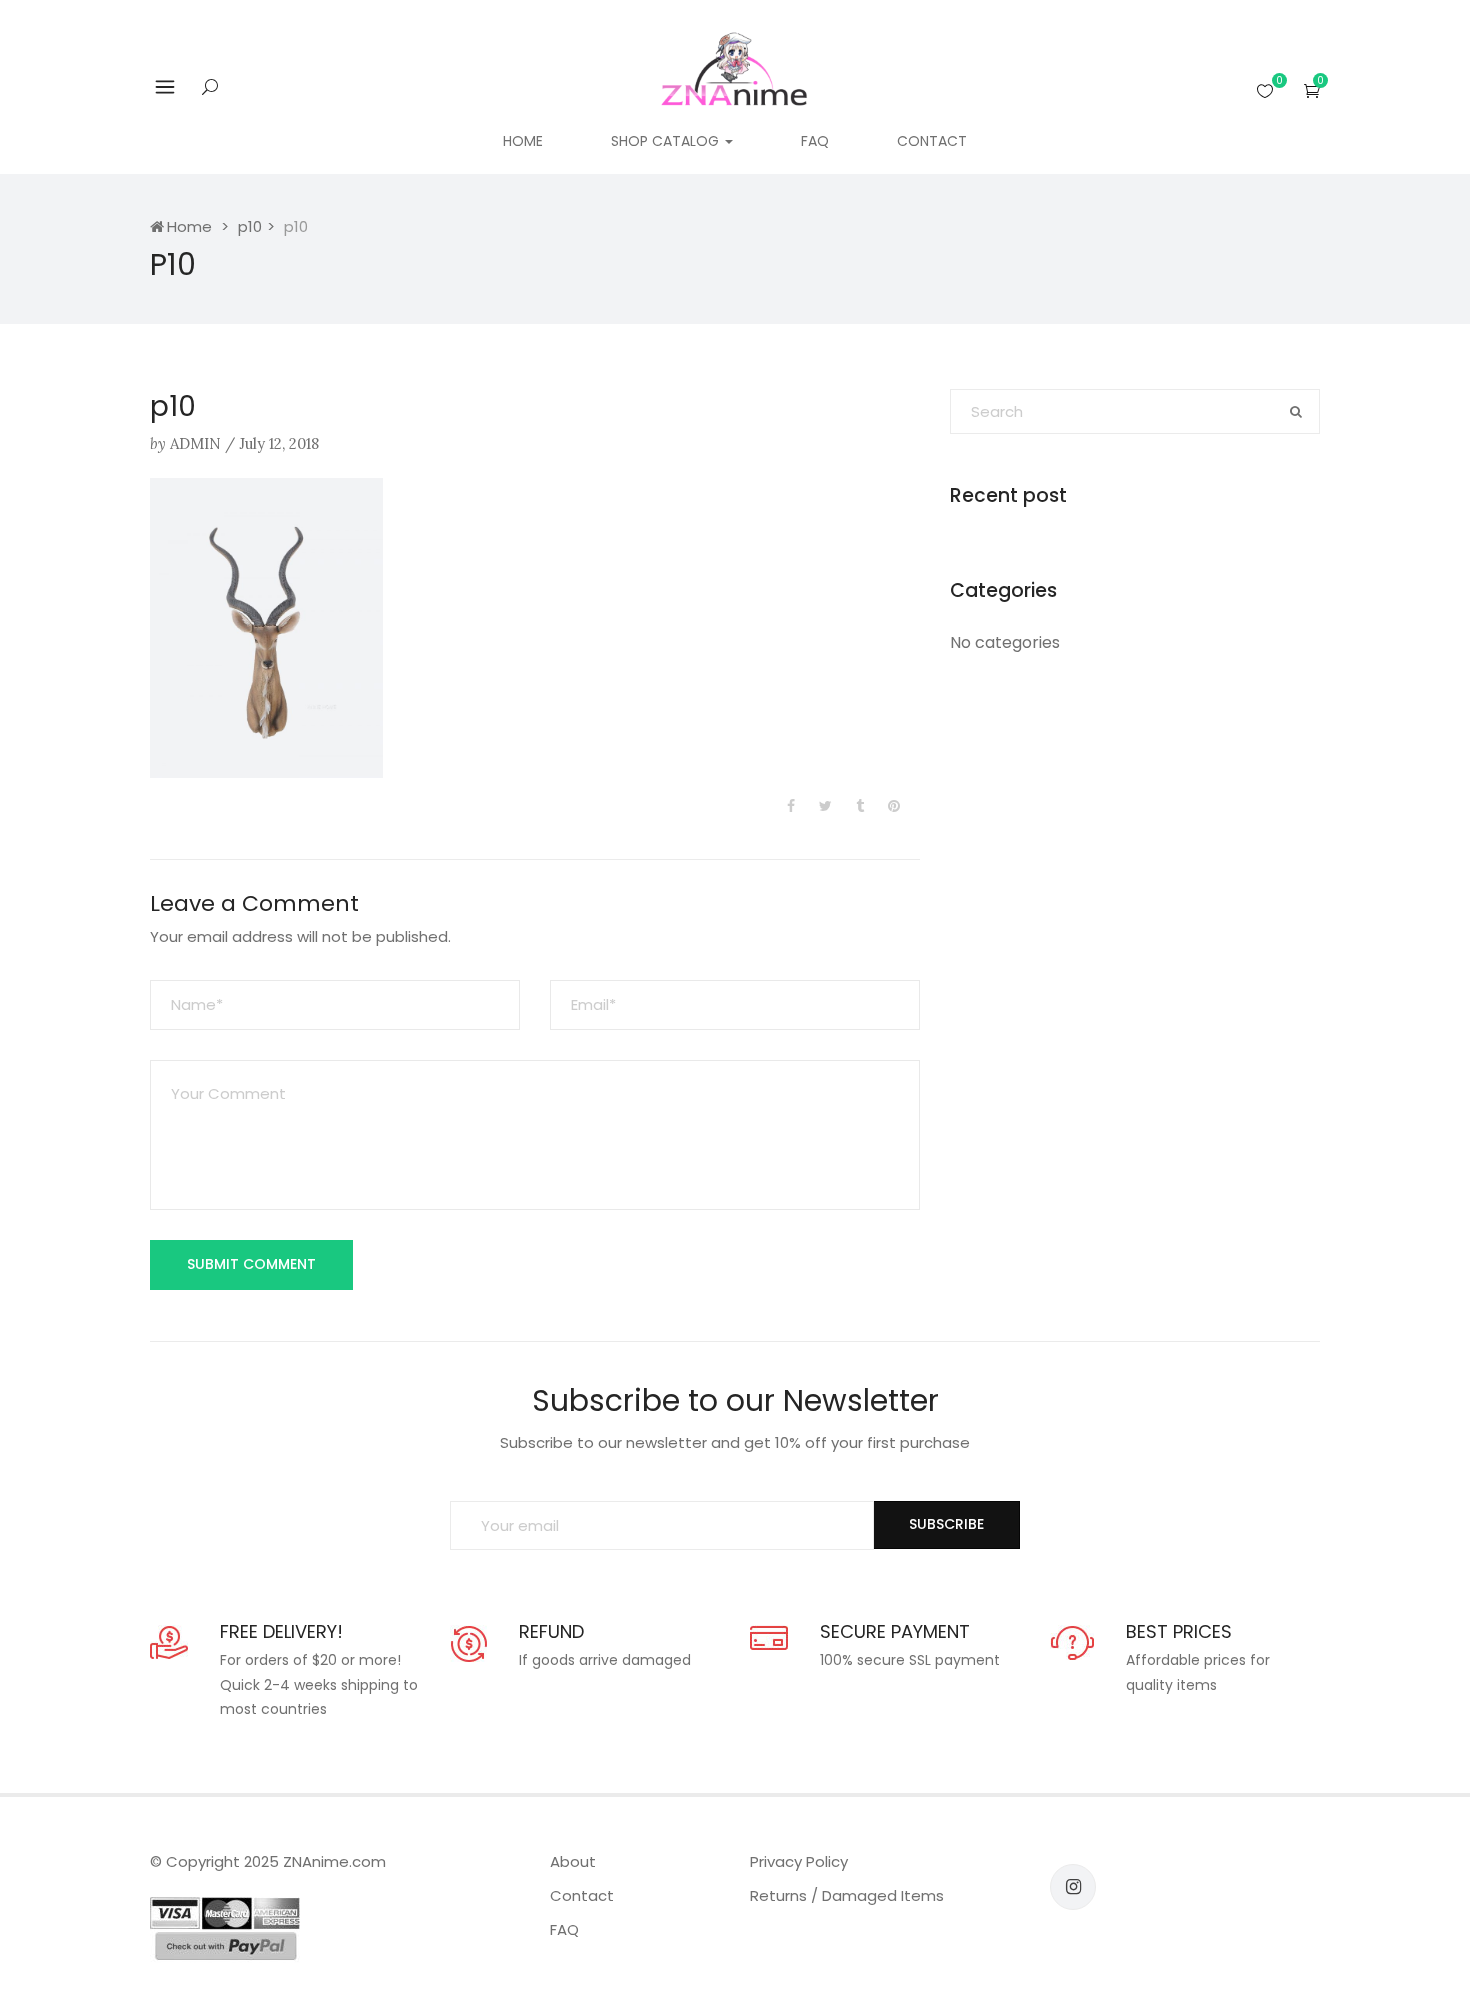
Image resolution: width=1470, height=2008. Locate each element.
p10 (250, 226)
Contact (932, 141)
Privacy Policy (799, 1861)
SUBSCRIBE (946, 1524)
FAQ (815, 141)
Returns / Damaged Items (847, 1895)
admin (195, 443)
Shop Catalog (667, 141)
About (573, 1861)
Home (523, 141)
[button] (1312, 90)
